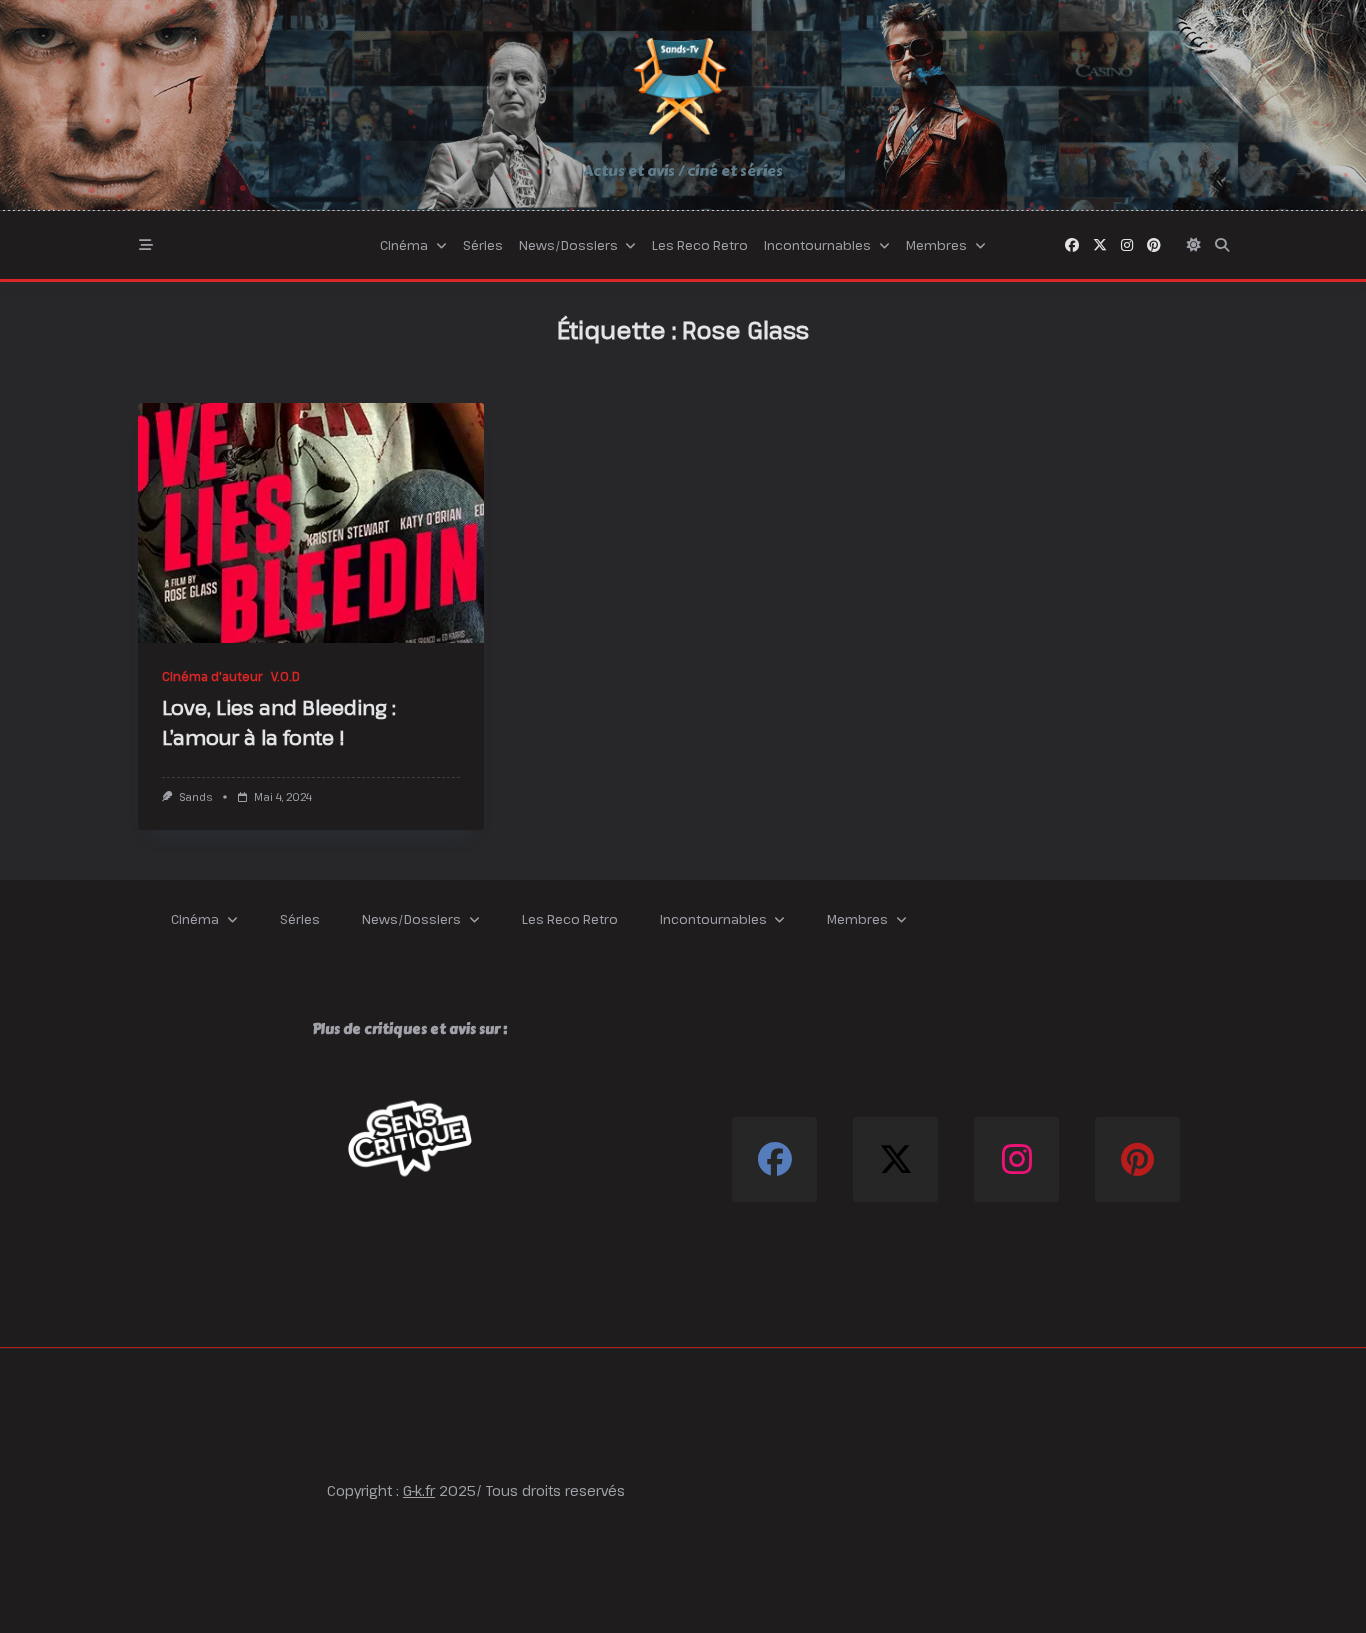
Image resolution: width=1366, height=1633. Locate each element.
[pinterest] (1154, 245)
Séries (483, 245)
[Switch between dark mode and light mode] (1194, 245)
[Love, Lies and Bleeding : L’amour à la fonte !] (311, 523)
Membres (936, 245)
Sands (195, 797)
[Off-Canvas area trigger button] (146, 245)
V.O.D (285, 676)
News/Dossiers (568, 245)
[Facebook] (1072, 245)
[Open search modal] (1222, 245)
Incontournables (817, 245)
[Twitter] (1100, 245)
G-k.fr (419, 1490)
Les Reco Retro (700, 245)
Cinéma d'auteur (212, 676)
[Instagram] (1127, 245)
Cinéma (404, 245)
